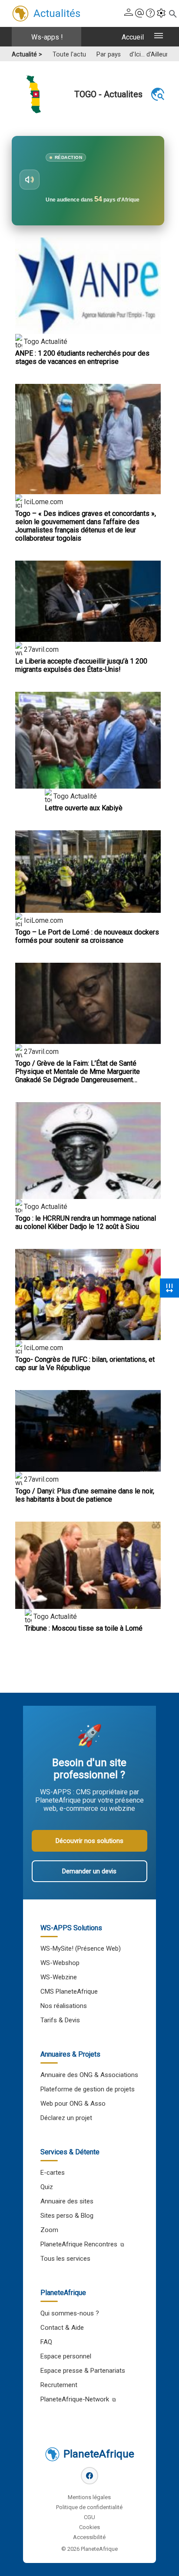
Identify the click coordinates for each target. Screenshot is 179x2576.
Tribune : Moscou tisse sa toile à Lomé (84, 1628)
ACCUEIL (133, 37)
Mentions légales (89, 2497)
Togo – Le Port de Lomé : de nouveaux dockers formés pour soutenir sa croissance (87, 936)
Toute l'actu (69, 54)
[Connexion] (129, 14)
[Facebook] (89, 2476)
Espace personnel (66, 2356)
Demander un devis (89, 1871)
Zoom (49, 2230)
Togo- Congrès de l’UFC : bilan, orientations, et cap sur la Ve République (85, 1364)
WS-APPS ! (47, 37)
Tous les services (65, 2259)
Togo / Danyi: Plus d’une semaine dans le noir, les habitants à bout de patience (85, 1495)
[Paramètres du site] (161, 14)
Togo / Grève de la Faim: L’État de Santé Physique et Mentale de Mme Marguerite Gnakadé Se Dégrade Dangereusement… (78, 1072)
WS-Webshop (60, 1963)
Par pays (109, 54)
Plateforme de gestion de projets (88, 2089)
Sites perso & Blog (67, 2216)
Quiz (47, 2187)
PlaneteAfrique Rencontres (79, 2244)
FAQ (46, 2342)
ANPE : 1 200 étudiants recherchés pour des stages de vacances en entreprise (82, 357)
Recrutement (59, 2385)
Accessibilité (89, 2537)
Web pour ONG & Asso (73, 2104)
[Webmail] (139, 14)
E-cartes (53, 2173)
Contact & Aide (62, 2328)
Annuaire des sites (67, 2201)
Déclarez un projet (66, 2118)
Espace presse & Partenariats (83, 2371)
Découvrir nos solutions (89, 1841)
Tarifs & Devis (60, 2020)
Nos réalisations (64, 2006)
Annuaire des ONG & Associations (89, 2075)
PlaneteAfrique (99, 2454)
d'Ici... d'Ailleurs (150, 54)
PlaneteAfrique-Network (75, 2399)
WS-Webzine (59, 1977)
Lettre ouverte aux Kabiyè (84, 808)
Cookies (89, 2527)
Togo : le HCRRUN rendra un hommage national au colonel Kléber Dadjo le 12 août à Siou (86, 1222)
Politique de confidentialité (89, 2507)
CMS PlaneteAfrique (69, 1991)
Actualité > (27, 54)
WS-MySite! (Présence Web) (81, 1949)
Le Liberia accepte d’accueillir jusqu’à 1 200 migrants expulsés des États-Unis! (81, 665)
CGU (89, 2517)
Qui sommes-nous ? (70, 2313)
